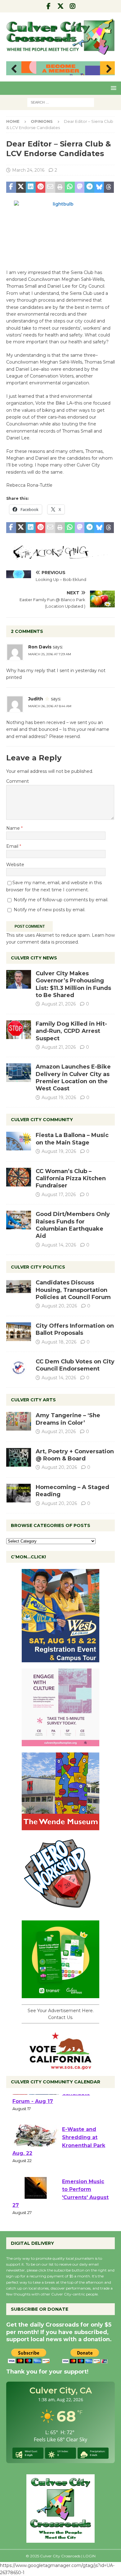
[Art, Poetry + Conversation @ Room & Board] (19, 1457)
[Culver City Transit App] (60, 1994)
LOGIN (89, 2556)
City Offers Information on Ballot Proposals (75, 1329)
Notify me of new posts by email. (49, 910)
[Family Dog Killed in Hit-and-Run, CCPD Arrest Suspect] (19, 1030)
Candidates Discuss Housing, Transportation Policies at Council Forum (73, 1290)
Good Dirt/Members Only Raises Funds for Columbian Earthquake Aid (73, 1225)
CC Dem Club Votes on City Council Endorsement (75, 1365)
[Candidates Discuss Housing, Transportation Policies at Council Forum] (19, 1288)
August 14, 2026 (59, 1245)
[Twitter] (61, 6)
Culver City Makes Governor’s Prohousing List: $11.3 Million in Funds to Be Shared (73, 984)
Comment (18, 781)
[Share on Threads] (109, 187)
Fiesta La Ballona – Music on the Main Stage (72, 1139)
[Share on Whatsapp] (70, 187)
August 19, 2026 (59, 1098)
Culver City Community (42, 1120)
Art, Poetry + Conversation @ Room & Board (75, 1455)
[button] (112, 88)
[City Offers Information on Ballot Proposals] (19, 1332)
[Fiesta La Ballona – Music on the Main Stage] (19, 1141)
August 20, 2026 (59, 1306)
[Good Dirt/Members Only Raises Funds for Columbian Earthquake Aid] (19, 1220)
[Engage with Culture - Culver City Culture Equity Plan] (60, 1743)
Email (13, 846)
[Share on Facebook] (11, 187)
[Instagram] (73, 6)
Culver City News (34, 958)
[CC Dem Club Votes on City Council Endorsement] (19, 1367)
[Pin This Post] (41, 187)
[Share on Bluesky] (99, 187)
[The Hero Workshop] (60, 1910)
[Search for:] (61, 102)
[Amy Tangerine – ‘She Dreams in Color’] (19, 1421)
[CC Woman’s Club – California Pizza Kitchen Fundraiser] (19, 1177)
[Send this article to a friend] (50, 187)
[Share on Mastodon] (80, 187)
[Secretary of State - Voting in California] (60, 2066)
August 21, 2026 (59, 1004)
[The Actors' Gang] (60, 556)
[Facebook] (49, 6)
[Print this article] (60, 187)
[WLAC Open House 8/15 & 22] (60, 1659)
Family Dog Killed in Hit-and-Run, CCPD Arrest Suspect (71, 1031)
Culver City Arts (33, 1400)
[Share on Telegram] (89, 187)
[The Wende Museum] (60, 1826)
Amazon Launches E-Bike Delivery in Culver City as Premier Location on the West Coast (73, 1078)
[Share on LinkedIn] (31, 187)
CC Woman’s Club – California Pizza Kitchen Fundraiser (71, 1179)
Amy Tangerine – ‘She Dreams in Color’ (68, 1419)
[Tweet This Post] (21, 187)
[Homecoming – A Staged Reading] (19, 1493)
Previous (14, 69)
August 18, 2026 (59, 1342)
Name (14, 828)
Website (15, 865)
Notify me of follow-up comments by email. (61, 900)
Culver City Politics (38, 1267)
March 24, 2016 (28, 170)
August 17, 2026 (59, 1195)
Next (107, 69)
